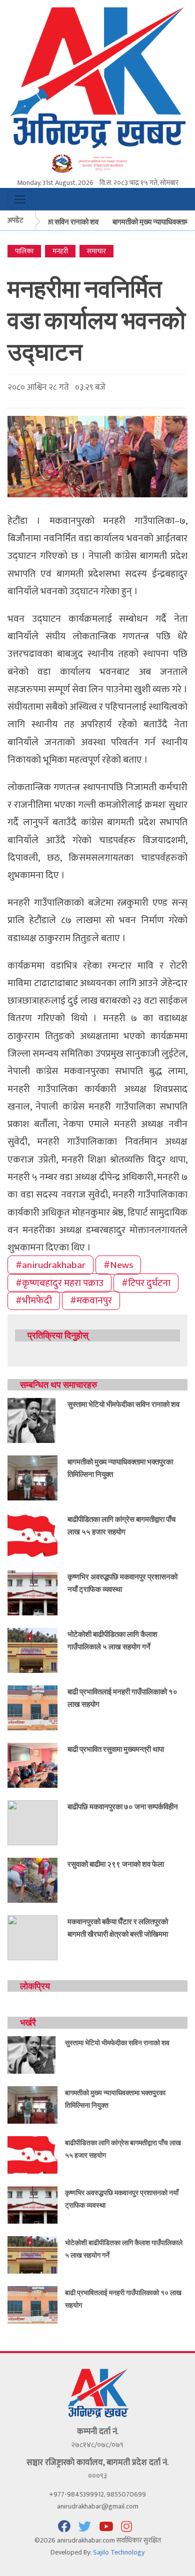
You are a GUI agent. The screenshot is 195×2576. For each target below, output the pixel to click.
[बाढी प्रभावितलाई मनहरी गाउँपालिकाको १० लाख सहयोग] (32, 1707)
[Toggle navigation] (20, 199)
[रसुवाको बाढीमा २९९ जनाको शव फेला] (32, 1880)
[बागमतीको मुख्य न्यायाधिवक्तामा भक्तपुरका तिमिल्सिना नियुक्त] (32, 1477)
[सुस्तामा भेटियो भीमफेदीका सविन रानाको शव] (32, 1420)
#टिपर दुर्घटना (146, 1283)
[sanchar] (97, 163)
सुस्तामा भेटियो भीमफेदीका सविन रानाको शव (123, 1404)
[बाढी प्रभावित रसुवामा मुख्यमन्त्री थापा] (32, 1765)
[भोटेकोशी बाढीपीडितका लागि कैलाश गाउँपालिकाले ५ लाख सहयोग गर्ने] (32, 1650)
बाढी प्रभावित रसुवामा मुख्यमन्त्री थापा (116, 1749)
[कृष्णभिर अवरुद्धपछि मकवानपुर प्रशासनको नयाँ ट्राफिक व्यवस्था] (32, 1592)
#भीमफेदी (34, 1300)
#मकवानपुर (91, 1300)
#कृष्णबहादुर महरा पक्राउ (59, 1283)
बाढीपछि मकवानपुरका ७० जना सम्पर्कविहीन (123, 1806)
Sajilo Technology (119, 2552)
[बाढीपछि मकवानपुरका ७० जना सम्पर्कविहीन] (32, 1822)
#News (118, 1265)
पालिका (24, 251)
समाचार (96, 251)
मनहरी (60, 251)
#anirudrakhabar (50, 1265)
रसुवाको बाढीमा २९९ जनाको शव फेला (116, 1864)
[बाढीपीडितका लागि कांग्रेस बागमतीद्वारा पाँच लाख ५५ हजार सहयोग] (32, 1535)
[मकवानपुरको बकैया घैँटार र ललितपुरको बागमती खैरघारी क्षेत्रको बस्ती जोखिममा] (32, 1937)
